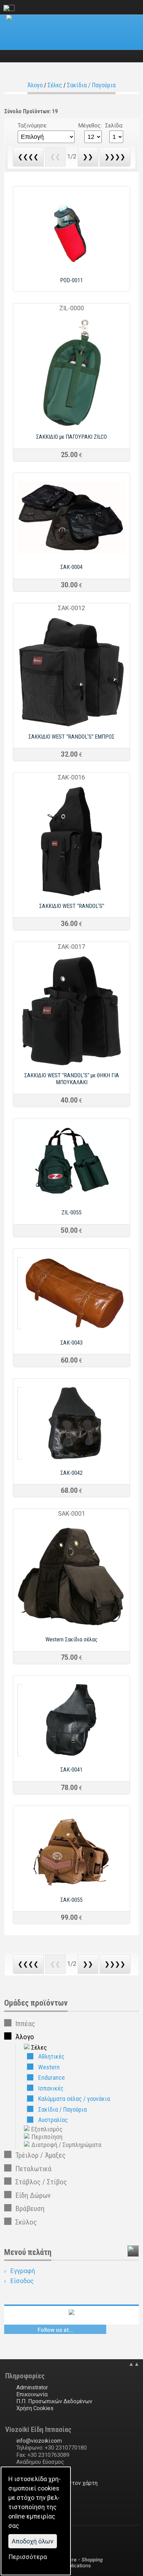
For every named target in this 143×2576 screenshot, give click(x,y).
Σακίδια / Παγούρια (91, 85)
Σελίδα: (114, 126)
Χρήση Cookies (35, 2408)
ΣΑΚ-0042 (71, 1473)
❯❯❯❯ (115, 157)
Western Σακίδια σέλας (71, 1639)
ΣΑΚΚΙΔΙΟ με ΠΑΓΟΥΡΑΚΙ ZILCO (71, 437)
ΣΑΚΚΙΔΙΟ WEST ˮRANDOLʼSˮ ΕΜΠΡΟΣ (71, 737)
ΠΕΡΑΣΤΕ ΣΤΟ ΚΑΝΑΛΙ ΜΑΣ (72, 2331)
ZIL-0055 (71, 1213)
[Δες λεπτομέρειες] (71, 269)
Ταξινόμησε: (32, 126)
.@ (39, 2441)
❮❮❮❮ (28, 157)
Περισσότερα (28, 2557)
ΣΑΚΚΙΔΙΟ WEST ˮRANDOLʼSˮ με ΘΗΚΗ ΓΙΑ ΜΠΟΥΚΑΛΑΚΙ (72, 1079)
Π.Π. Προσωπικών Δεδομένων (54, 2401)
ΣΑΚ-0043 (71, 1343)
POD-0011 (71, 280)
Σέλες (55, 85)
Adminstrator (32, 2387)
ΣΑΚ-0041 (71, 1770)
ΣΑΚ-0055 (71, 1900)
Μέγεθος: (90, 126)
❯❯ (88, 157)
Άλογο (35, 85)
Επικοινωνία (32, 2394)
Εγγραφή (23, 2271)
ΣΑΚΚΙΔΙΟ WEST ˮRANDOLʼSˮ (72, 906)
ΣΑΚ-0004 (71, 567)
